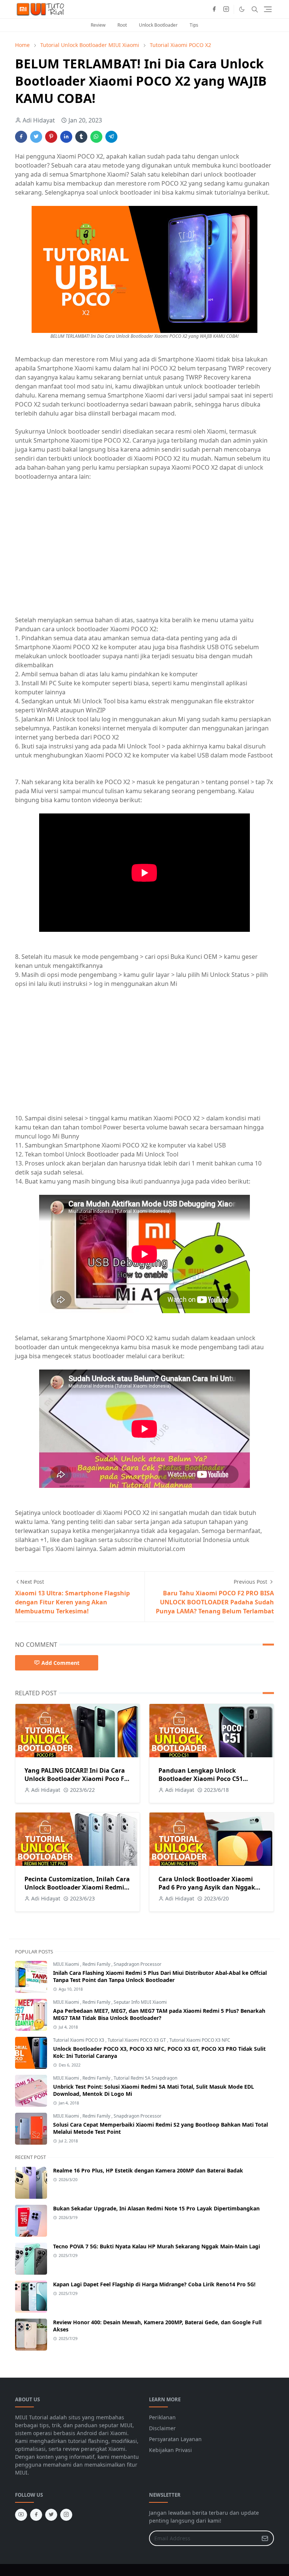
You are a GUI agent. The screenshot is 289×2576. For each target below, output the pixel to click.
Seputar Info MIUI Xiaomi (140, 2002)
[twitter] (51, 2515)
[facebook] (214, 9)
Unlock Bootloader (158, 25)
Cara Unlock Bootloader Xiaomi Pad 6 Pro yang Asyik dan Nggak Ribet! (207, 1887)
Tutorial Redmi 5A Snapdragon (145, 2078)
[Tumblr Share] (81, 137)
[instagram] (226, 9)
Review (98, 25)
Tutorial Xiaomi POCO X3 (79, 2040)
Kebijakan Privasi (170, 2450)
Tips (194, 25)
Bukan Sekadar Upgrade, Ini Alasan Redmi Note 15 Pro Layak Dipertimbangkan (156, 2208)
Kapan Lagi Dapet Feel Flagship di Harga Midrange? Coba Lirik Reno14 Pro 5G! (154, 2284)
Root (122, 25)
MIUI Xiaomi (67, 1964)
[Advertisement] (78, 552)
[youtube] (21, 2515)
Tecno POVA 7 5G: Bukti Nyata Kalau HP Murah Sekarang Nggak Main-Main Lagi (157, 2246)
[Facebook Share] (21, 137)
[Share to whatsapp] (96, 137)
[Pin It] (51, 137)
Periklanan (162, 2417)
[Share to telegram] (111, 137)
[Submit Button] (265, 2538)
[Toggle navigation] (268, 9)
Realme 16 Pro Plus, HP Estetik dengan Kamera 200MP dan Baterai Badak (148, 2170)
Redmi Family (97, 1964)
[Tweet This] (36, 137)
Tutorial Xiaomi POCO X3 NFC (200, 2040)
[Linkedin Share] (66, 137)
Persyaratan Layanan (175, 2439)
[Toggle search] (255, 9)
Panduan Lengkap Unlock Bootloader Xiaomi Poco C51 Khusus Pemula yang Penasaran (207, 1779)
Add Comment (60, 1663)
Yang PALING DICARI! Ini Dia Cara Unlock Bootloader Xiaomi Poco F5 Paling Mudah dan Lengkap (76, 1779)
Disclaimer (162, 2428)
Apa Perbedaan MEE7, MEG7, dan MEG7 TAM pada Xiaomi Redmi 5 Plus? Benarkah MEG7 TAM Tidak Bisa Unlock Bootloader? (159, 2014)
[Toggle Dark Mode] (242, 9)
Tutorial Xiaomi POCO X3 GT (137, 2040)
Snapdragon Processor (138, 1964)
